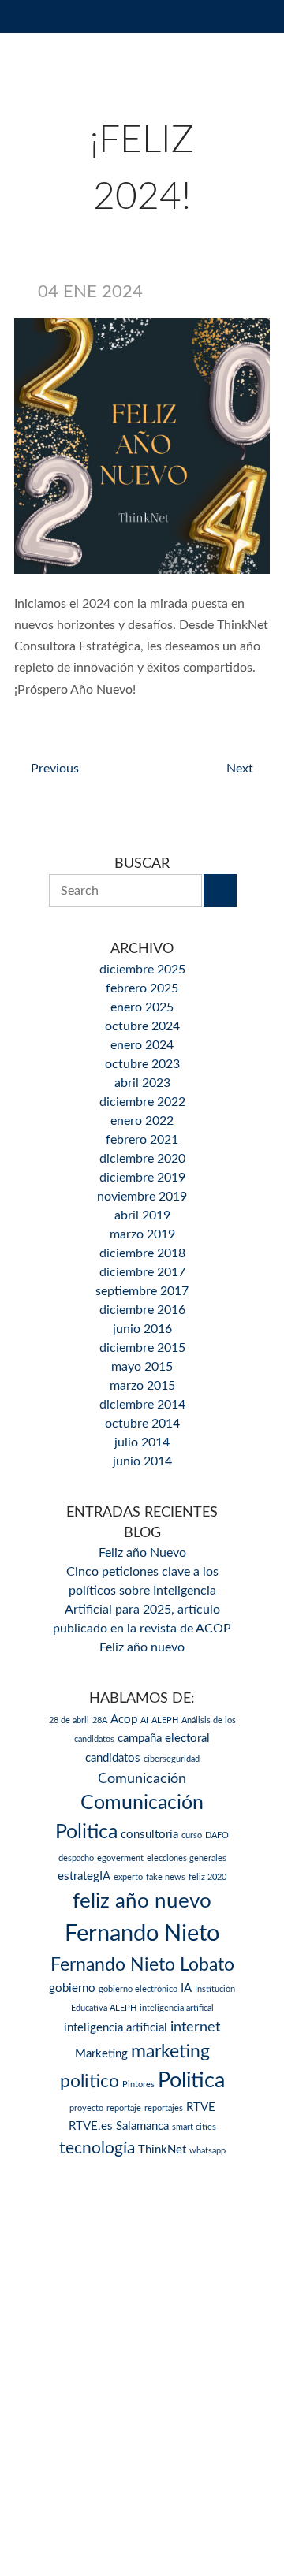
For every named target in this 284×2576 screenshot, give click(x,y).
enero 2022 (142, 1121)
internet (195, 2027)
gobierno (72, 1988)
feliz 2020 (207, 1877)
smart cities (194, 2127)
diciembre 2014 (142, 1405)
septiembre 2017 (142, 1291)
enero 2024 (142, 1045)
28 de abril (69, 1720)
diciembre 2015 (142, 1348)
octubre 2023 (142, 1064)
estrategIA (84, 1876)
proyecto (86, 2108)
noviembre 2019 (142, 1197)
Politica (191, 2081)
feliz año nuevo (142, 1901)
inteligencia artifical (177, 2008)
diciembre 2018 (142, 1253)
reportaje (124, 2108)
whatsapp (207, 2151)
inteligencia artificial (116, 2028)
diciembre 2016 (142, 1310)
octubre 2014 (142, 1424)
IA (186, 1988)
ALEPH (165, 1720)
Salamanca (142, 2126)
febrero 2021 (142, 1140)
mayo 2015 (142, 1367)
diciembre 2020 (142, 1159)
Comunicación (142, 1779)
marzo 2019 (142, 1234)
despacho (76, 1858)
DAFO (217, 1835)
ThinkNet (162, 2150)
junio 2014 (142, 1461)
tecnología (97, 2148)
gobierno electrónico (138, 1989)
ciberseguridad (172, 1759)
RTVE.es (91, 2126)
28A (100, 1720)
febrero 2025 (142, 988)
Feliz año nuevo (142, 1647)
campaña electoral (164, 1738)
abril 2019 (142, 1215)
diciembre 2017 (142, 1272)
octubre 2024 (142, 1026)
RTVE (201, 2107)
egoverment (120, 1858)
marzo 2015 (142, 1386)
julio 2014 (142, 1442)
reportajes (164, 2108)
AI (144, 1720)
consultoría (149, 1835)
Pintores (138, 2085)
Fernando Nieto (142, 1934)
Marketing (101, 2054)
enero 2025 (142, 1007)
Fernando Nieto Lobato (142, 1965)
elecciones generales (187, 1858)
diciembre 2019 (142, 1178)
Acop (124, 1720)
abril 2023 (142, 1083)
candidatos (113, 1758)
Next (240, 769)
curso (192, 1835)
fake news (166, 1877)
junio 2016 (142, 1329)
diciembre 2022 (142, 1102)
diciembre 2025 (142, 970)
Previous (55, 769)
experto (128, 1877)
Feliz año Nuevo (142, 1553)
